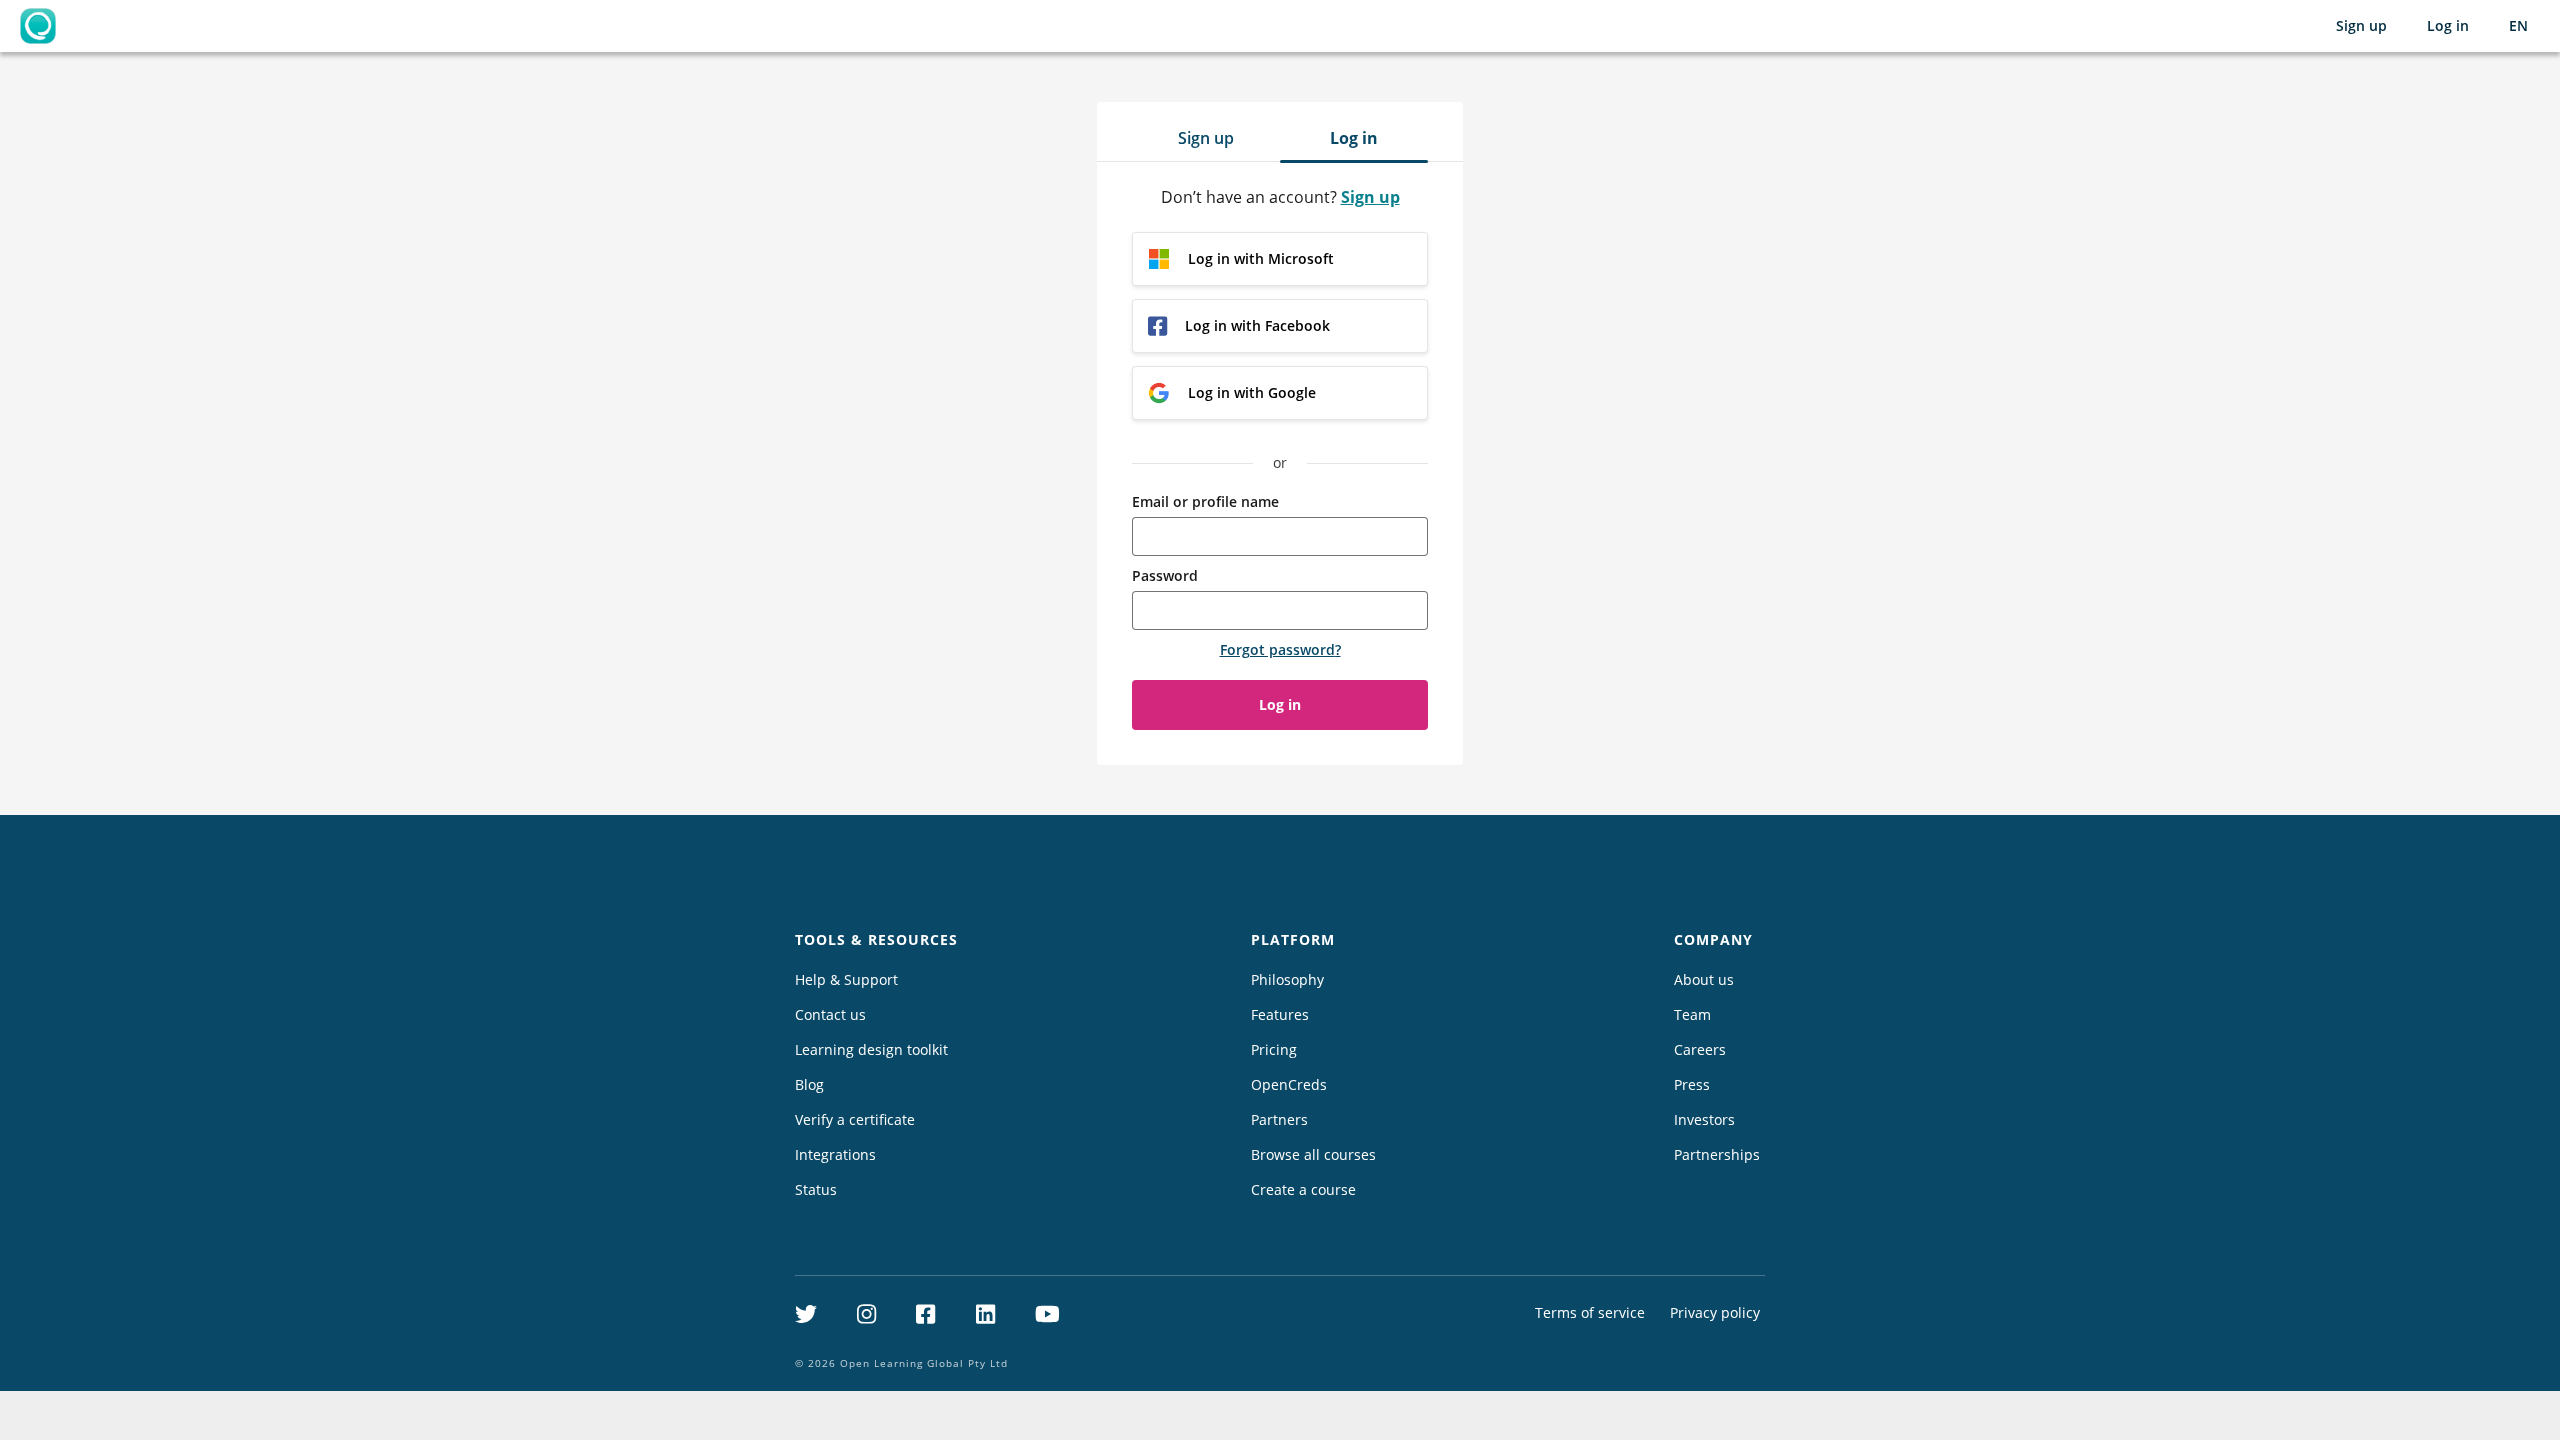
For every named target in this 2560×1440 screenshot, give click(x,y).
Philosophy (1287, 979)
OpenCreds (1289, 1084)
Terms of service (1590, 1312)
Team (1692, 1014)
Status (816, 1189)
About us (1704, 979)
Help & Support (846, 979)
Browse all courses (1313, 1154)
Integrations (835, 1154)
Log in (2448, 25)
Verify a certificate (855, 1119)
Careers (1700, 1049)
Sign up (2361, 25)
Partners (1279, 1119)
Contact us (830, 1014)
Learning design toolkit (871, 1049)
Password (1165, 575)
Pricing (1274, 1049)
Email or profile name (1205, 501)
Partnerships (1717, 1154)
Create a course (1303, 1189)
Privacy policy (1715, 1312)
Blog (809, 1084)
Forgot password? (1280, 649)
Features (1280, 1014)
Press (1692, 1084)
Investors (1704, 1119)
